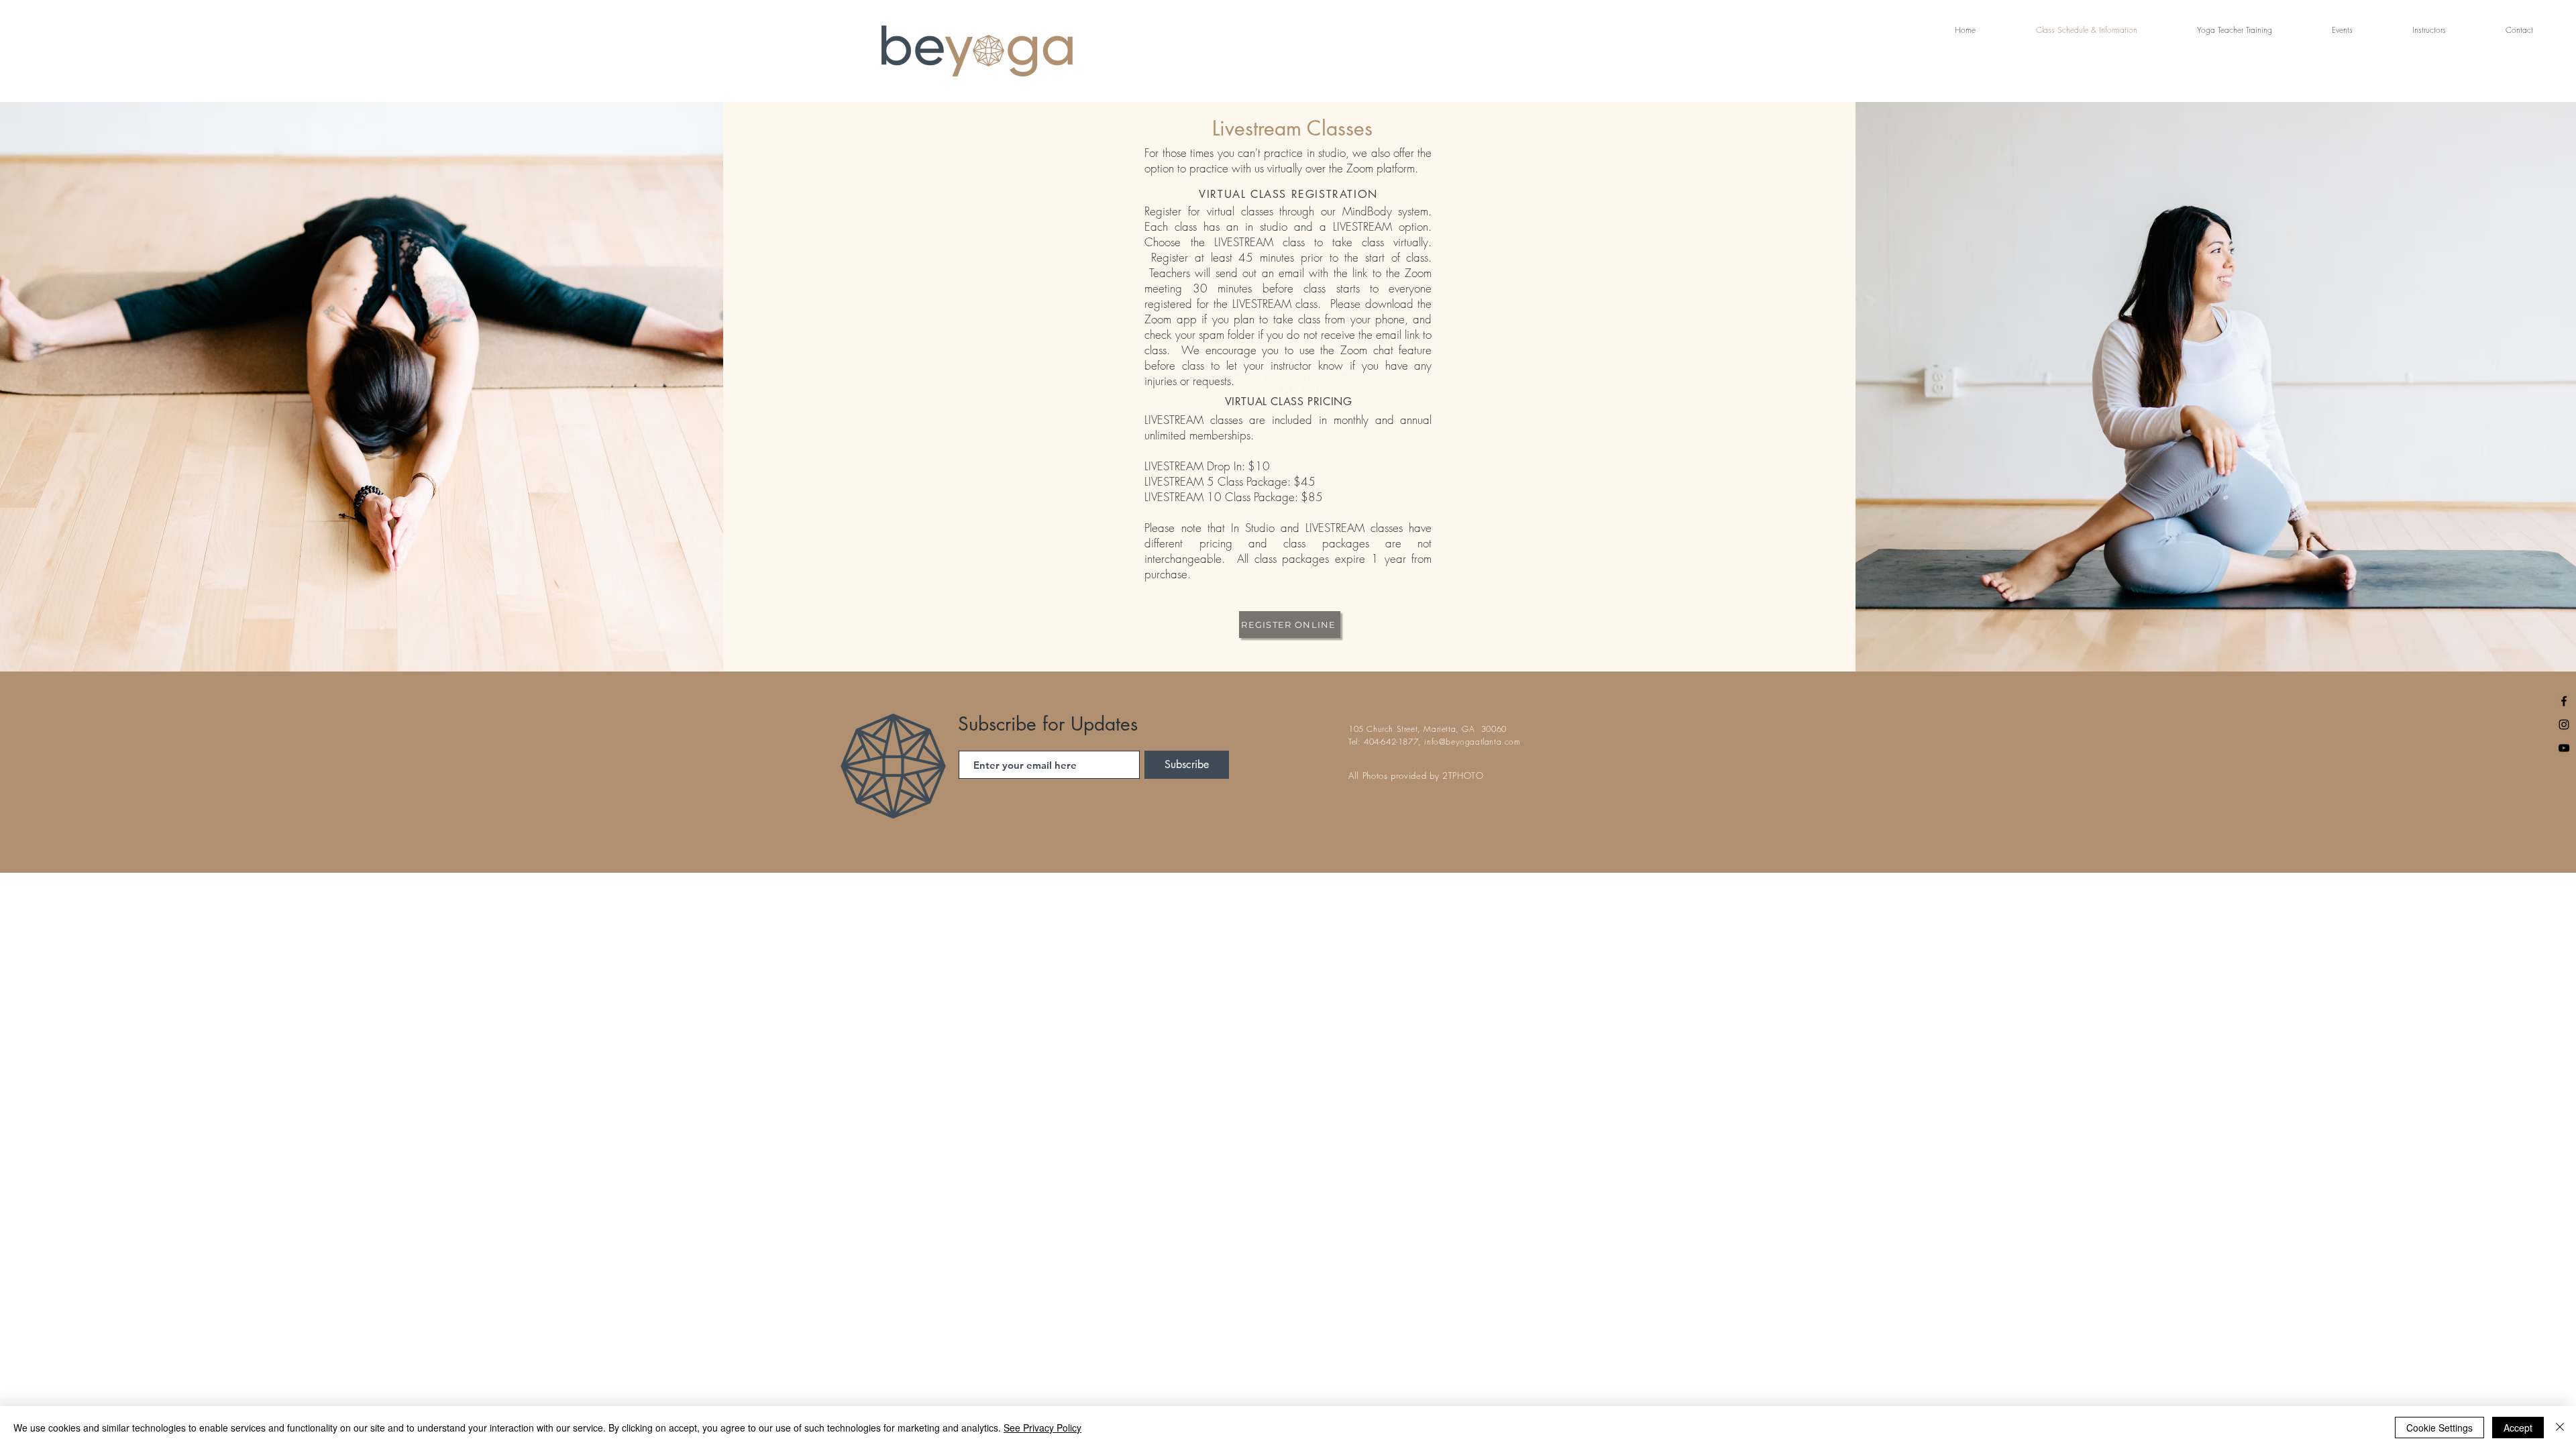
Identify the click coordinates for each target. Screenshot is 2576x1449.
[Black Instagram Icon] (2564, 724)
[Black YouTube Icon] (2564, 748)
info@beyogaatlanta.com (1472, 742)
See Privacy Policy (1042, 1428)
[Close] (2560, 1428)
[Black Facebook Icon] (2564, 701)
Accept (2518, 1428)
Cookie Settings (2439, 1428)
